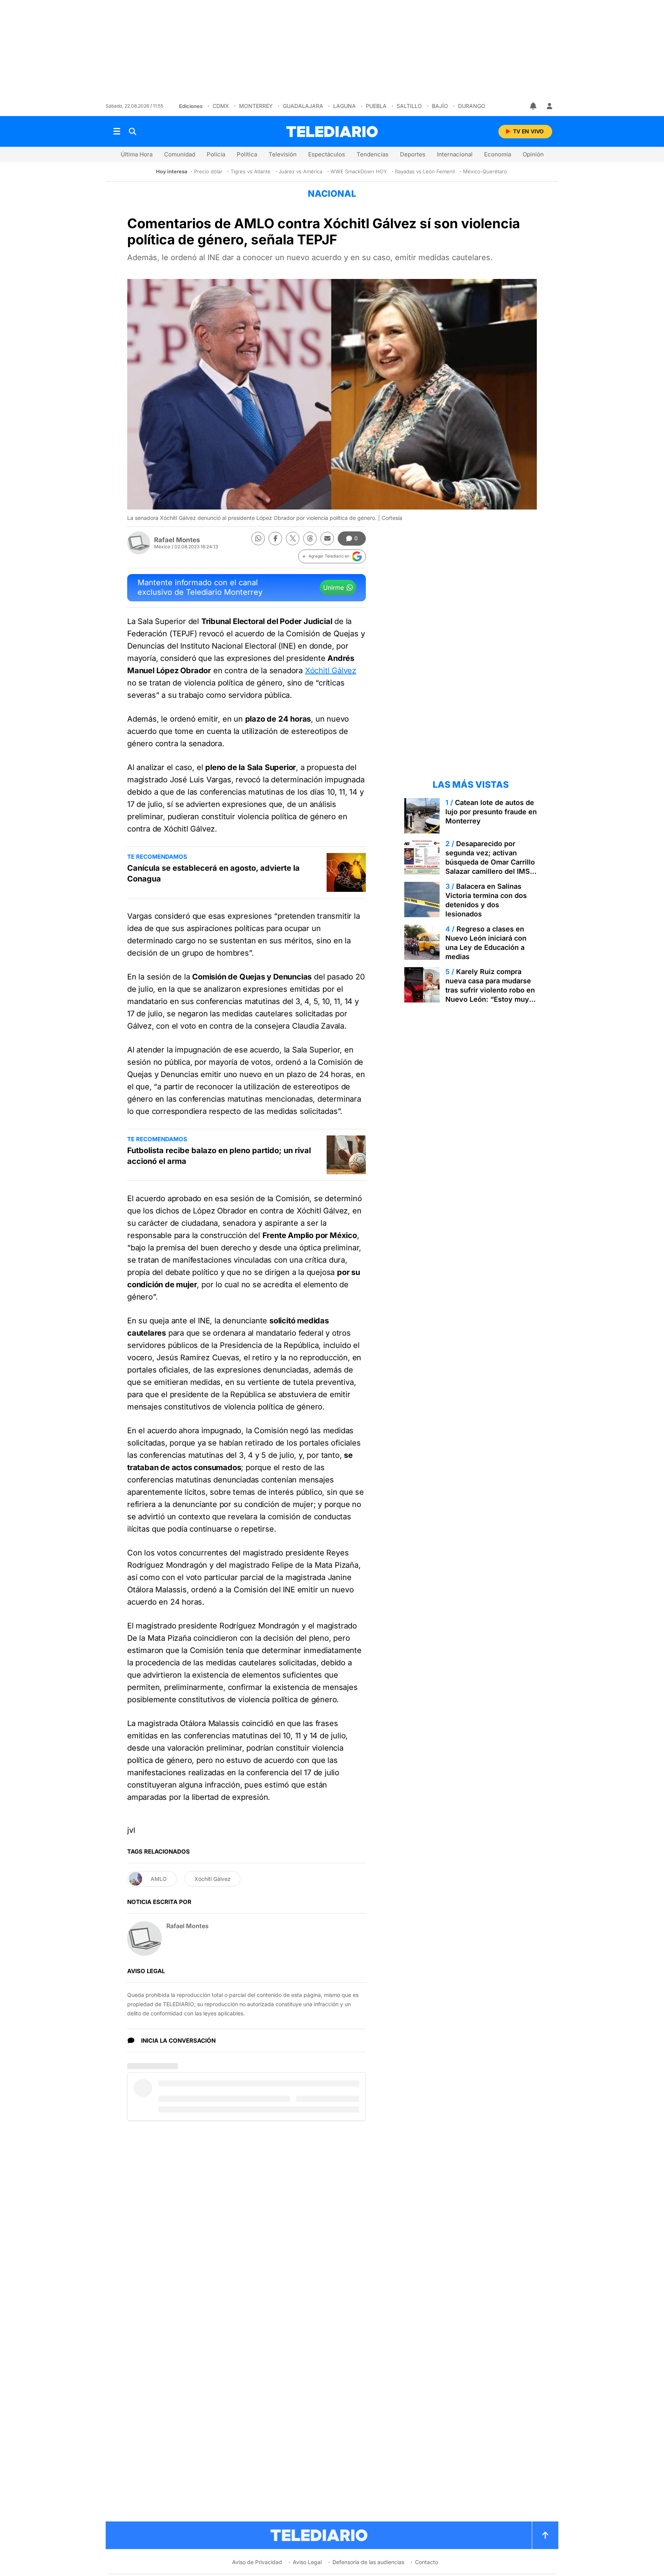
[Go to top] (545, 2535)
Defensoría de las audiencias (368, 2562)
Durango (472, 106)
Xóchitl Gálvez (331, 671)
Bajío (440, 106)
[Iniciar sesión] (549, 106)
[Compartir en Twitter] (293, 539)
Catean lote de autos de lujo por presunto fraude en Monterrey (491, 812)
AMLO (159, 1879)
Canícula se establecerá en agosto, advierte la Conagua (213, 873)
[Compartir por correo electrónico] (327, 539)
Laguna (344, 106)
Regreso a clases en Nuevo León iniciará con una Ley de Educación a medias (486, 943)
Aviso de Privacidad (257, 2562)
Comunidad (180, 154)
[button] (332, 556)
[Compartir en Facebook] (275, 539)
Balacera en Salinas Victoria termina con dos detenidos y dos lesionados (486, 900)
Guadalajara (303, 106)
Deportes (413, 154)
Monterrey (256, 106)
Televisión (283, 154)
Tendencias (373, 154)
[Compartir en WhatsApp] (258, 539)
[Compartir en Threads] (310, 539)
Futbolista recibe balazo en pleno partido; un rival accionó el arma (219, 1156)
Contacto (427, 2562)
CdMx (221, 106)
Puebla (376, 106)
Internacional (455, 154)
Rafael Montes (177, 540)
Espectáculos (327, 154)
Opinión (533, 154)
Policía (216, 154)
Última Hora (137, 154)
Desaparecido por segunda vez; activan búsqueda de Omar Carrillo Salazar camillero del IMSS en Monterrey (490, 862)
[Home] (332, 132)
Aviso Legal (307, 2562)
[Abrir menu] (117, 131)
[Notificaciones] (534, 106)
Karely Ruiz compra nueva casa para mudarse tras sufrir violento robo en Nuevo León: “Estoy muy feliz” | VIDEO (490, 990)
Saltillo (409, 106)
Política (247, 154)
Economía (498, 154)
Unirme (334, 588)
